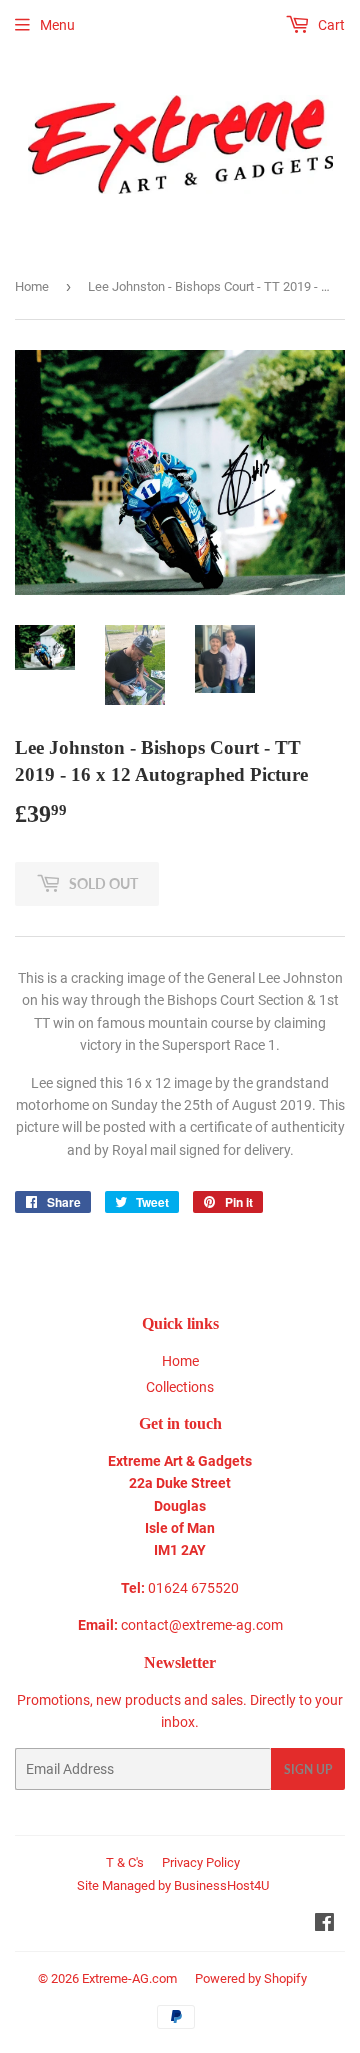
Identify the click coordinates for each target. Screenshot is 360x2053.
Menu (57, 25)
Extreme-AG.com (129, 1978)
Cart (330, 25)
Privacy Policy (201, 1862)
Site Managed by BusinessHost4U (173, 1885)
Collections (180, 1387)
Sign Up (308, 1769)
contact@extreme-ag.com (202, 1625)
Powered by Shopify (251, 1978)
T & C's (125, 1862)
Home (32, 286)
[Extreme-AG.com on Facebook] (324, 1925)
